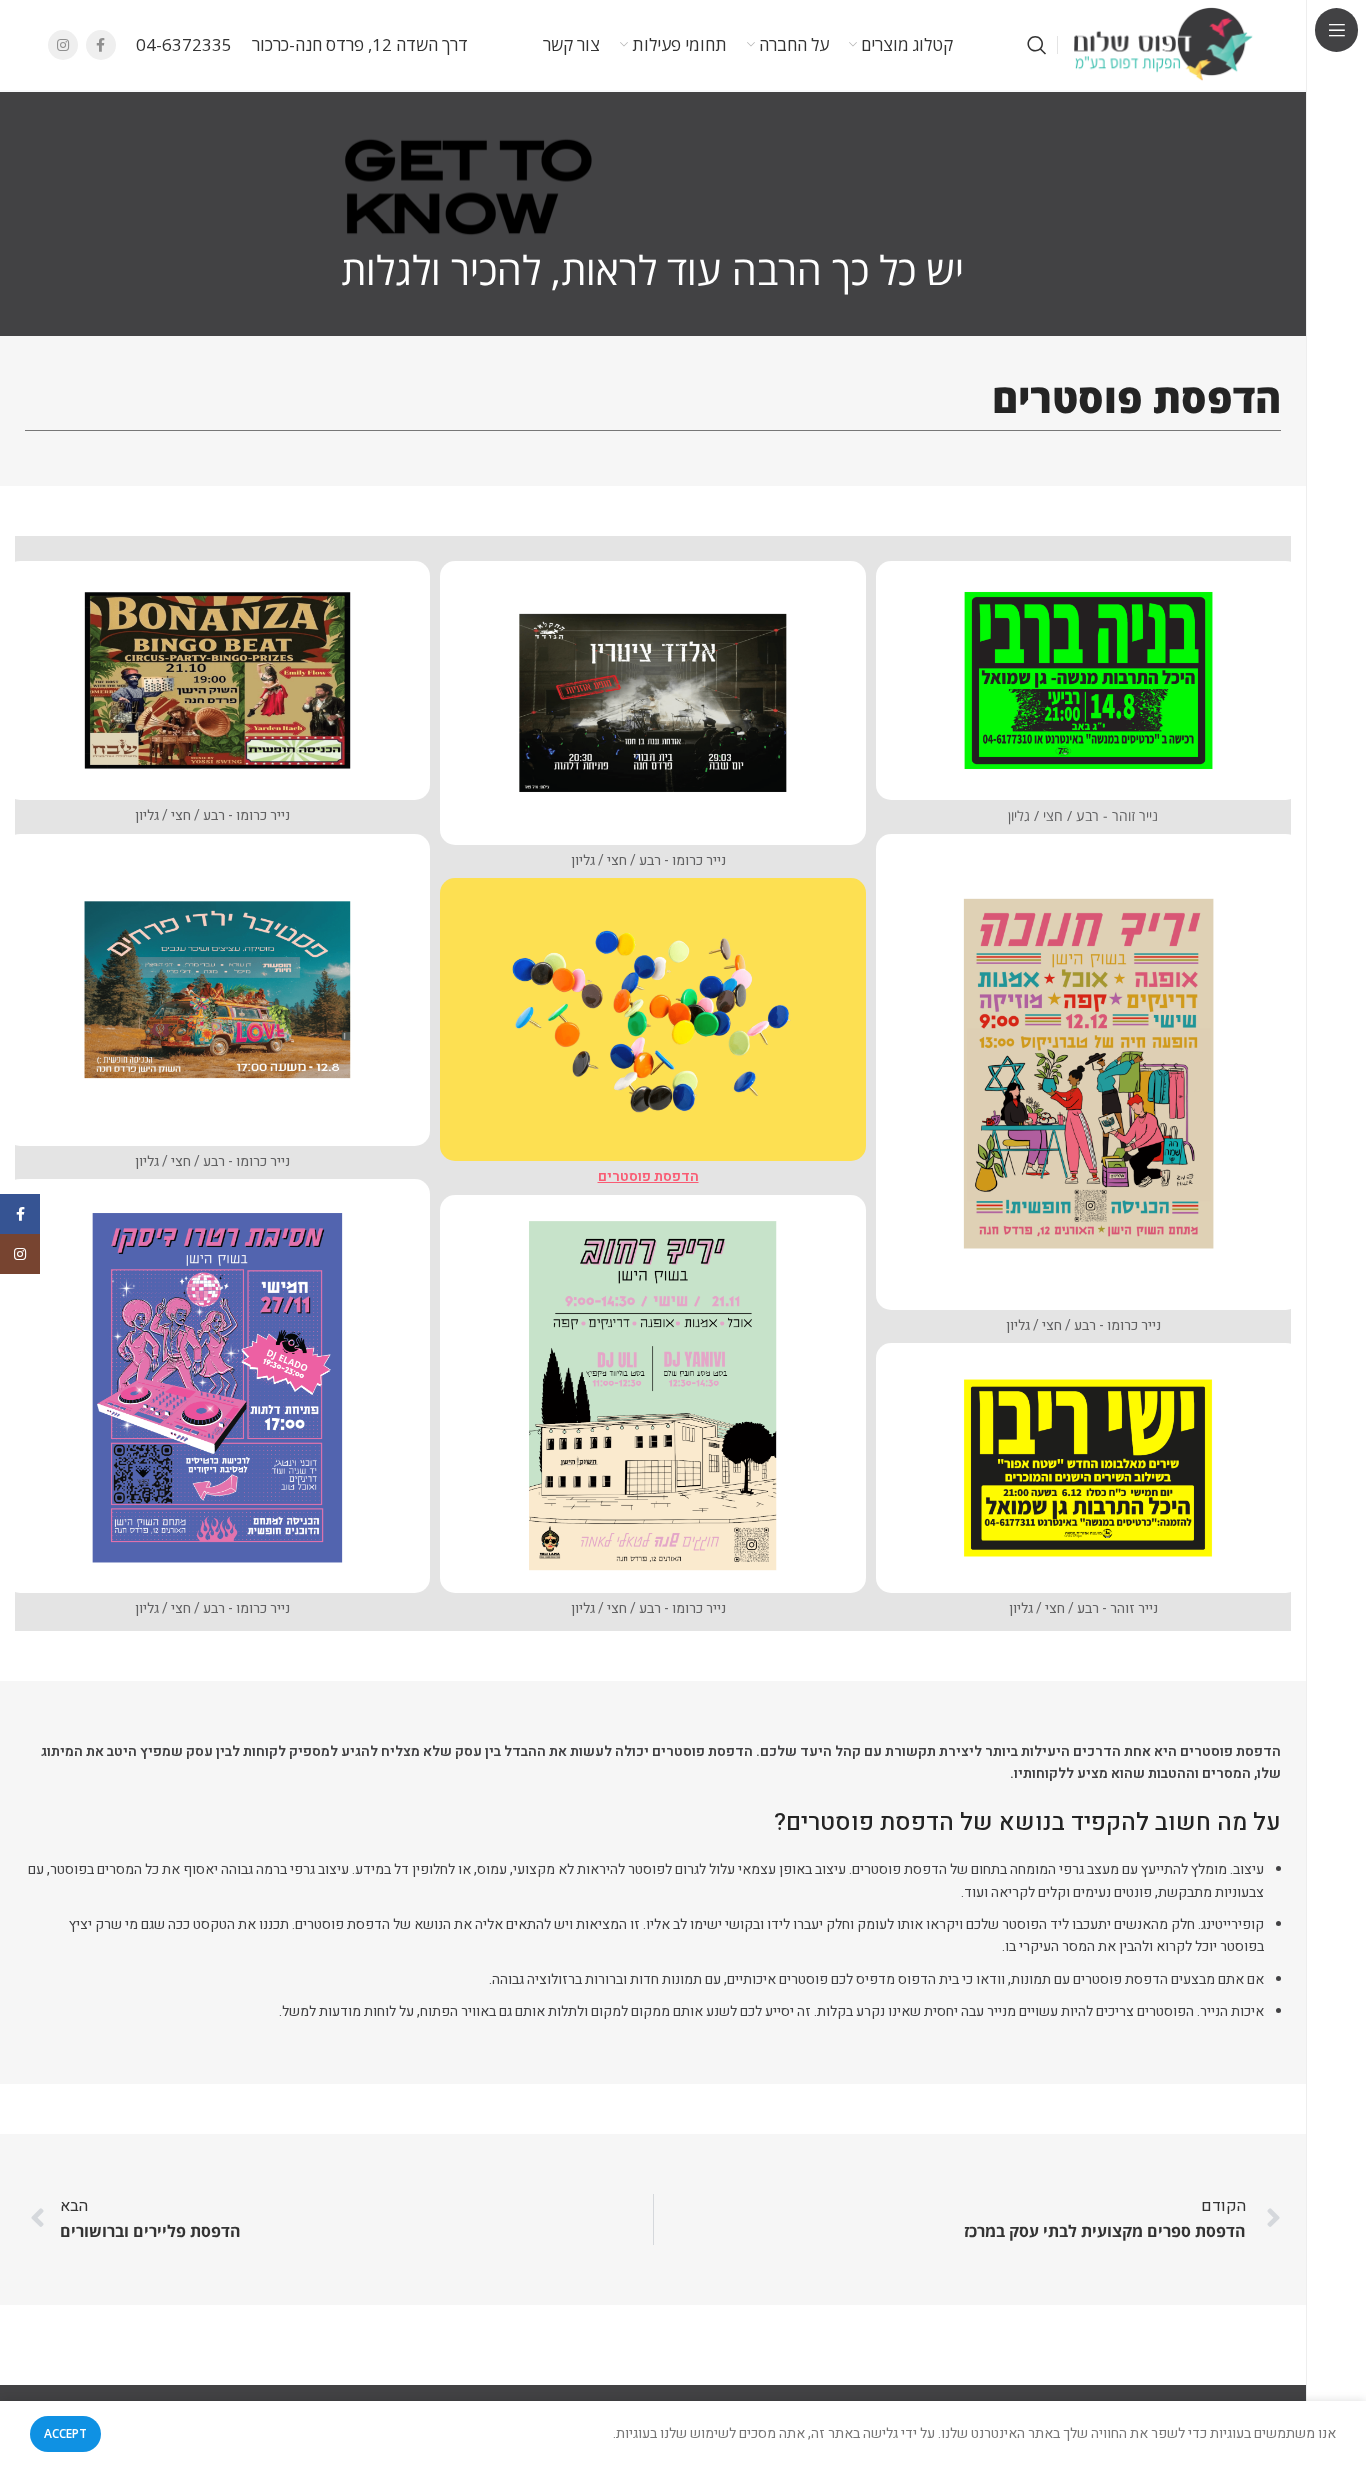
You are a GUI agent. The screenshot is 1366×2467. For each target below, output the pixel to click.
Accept (65, 2433)
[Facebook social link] (101, 45)
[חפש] (1037, 45)
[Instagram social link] (63, 45)
